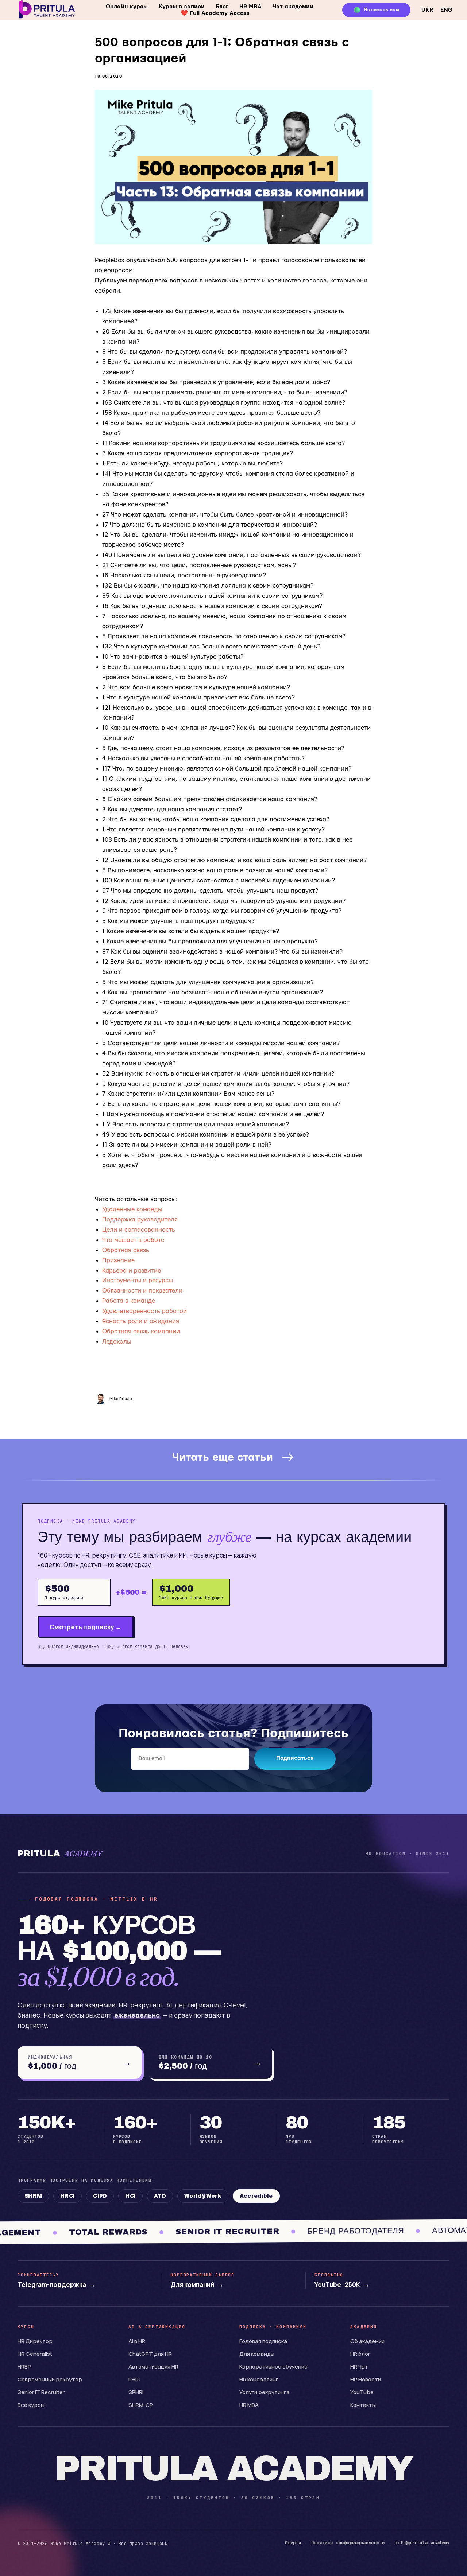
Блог (222, 7)
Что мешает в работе (133, 1240)
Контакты (363, 2405)
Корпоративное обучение (273, 2367)
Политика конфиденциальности (348, 2543)
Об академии (367, 2341)
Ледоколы (117, 1342)
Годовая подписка (263, 2341)
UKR (427, 10)
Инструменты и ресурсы (138, 1280)
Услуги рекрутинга (265, 2392)
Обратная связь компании (141, 1331)
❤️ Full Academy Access (215, 13)
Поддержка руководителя (140, 1219)
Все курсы (31, 2405)
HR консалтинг (259, 2379)
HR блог (360, 2354)
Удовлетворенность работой (144, 1311)
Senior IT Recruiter (41, 2392)
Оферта (293, 2543)
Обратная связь (126, 1250)
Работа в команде (129, 1301)
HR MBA (250, 7)
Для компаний (197, 2285)
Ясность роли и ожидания (141, 1321)
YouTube (362, 2392)
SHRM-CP (141, 2405)
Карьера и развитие (132, 1271)
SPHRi (136, 2392)
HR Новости (366, 2379)
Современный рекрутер (50, 2379)
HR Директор (35, 2341)
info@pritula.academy (422, 2543)
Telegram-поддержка (56, 2285)
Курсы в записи (182, 7)
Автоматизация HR (153, 2367)
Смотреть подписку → (86, 1627)
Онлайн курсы (127, 7)
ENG (446, 10)
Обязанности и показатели (142, 1291)
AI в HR (137, 2341)
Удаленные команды (132, 1209)
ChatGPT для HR (150, 2354)
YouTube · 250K (342, 2285)
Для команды (257, 2354)
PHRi (134, 2379)
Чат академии (293, 7)
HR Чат (359, 2367)
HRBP (24, 2367)
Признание (118, 1260)
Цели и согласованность (139, 1230)
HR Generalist (35, 2354)
